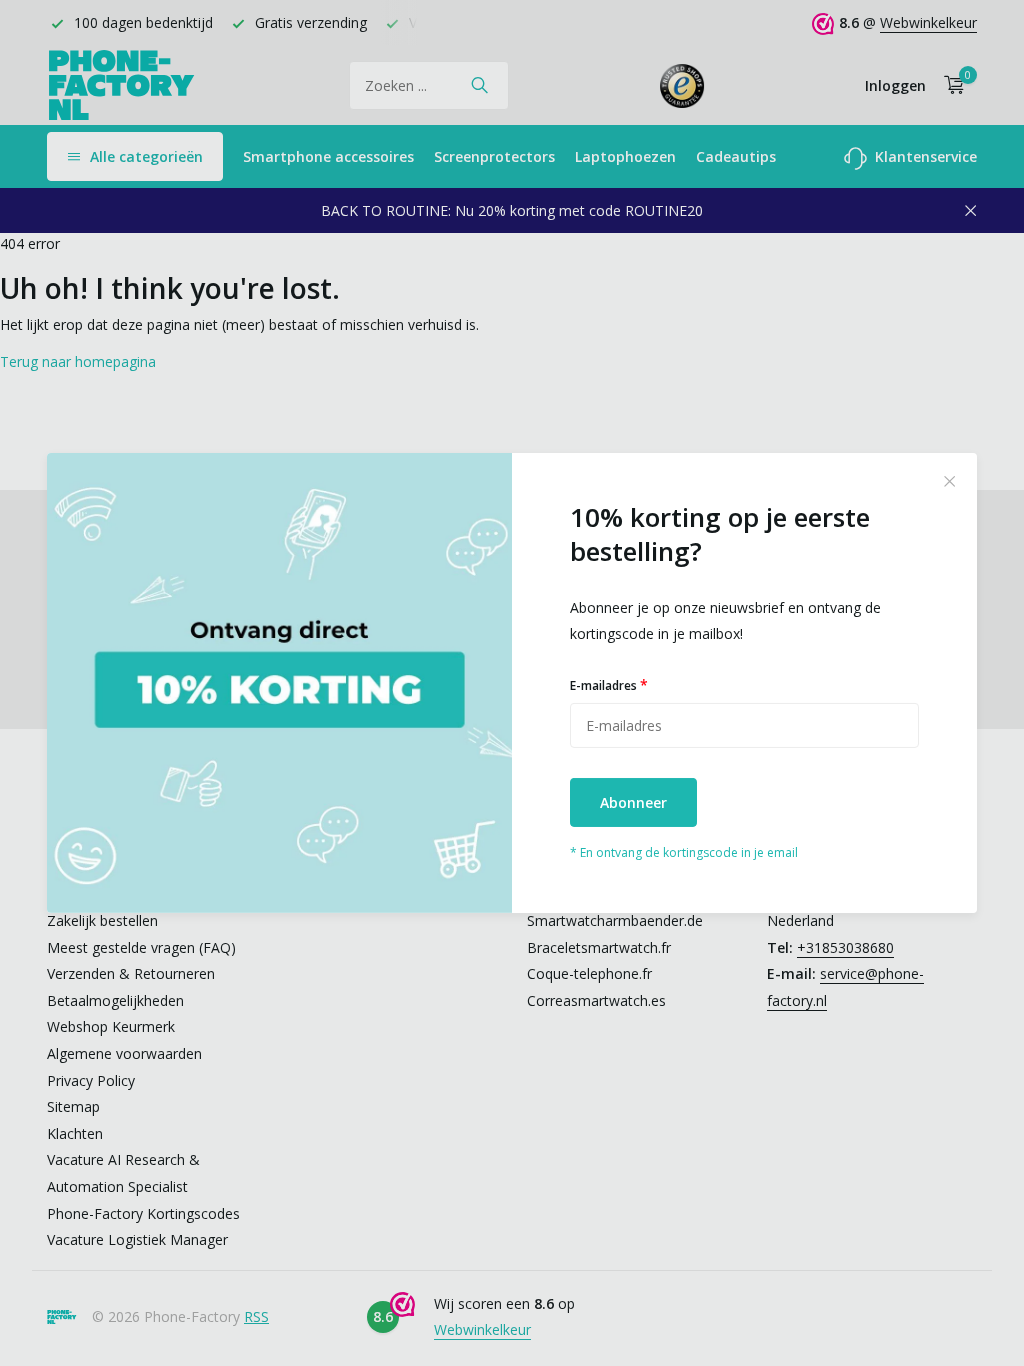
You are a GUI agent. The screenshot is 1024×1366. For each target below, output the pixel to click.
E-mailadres (609, 684)
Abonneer (633, 802)
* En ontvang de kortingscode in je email (684, 852)
